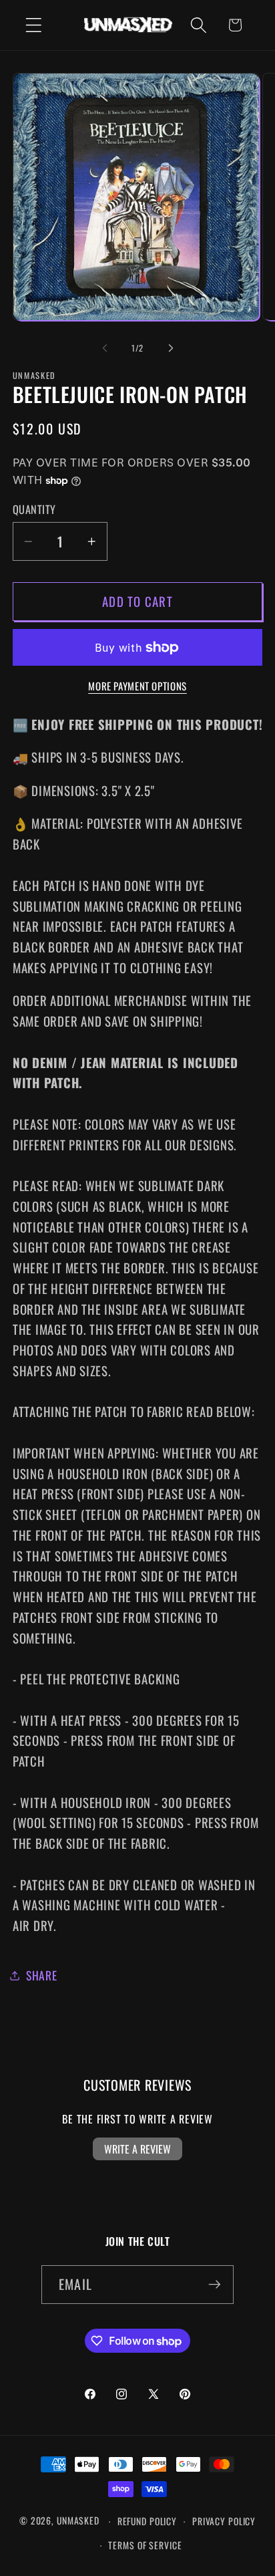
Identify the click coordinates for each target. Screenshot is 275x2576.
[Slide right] (171, 348)
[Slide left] (105, 348)
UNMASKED (78, 2521)
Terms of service (145, 2545)
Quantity (34, 510)
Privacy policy (224, 2521)
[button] (34, 25)
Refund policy (147, 2521)
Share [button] (42, 1975)
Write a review (137, 2149)
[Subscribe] (215, 2285)
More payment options (137, 686)
